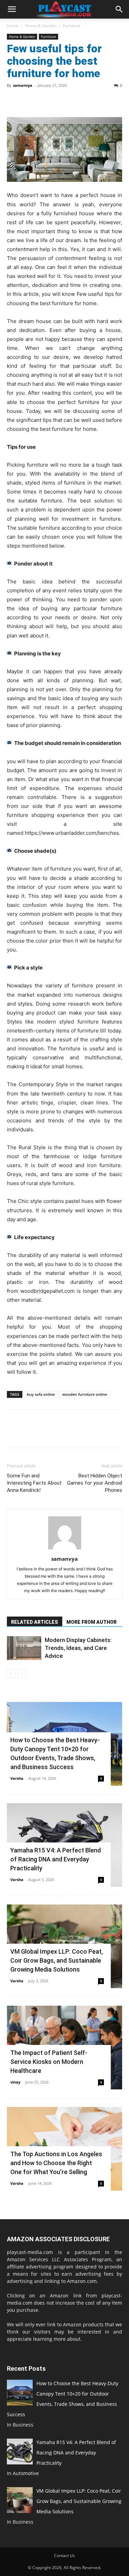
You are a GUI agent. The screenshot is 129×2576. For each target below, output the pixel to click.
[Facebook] (14, 101)
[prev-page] (11, 1674)
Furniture (72, 26)
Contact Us (64, 2556)
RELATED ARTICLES (35, 1622)
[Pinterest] (45, 101)
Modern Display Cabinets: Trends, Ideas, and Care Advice (78, 1648)
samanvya (23, 85)
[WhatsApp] (61, 101)
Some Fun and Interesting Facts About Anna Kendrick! (34, 1483)
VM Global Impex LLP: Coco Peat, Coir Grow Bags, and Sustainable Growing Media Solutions (57, 1960)
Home (13, 26)
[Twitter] (30, 101)
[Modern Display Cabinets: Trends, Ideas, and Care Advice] (24, 1648)
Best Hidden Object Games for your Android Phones (95, 1483)
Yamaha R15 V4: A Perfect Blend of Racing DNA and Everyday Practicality (56, 1859)
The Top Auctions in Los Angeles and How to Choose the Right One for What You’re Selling (56, 2163)
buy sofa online (41, 1394)
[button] (12, 9)
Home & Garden (41, 26)
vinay (15, 2082)
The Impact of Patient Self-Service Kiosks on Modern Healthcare (49, 2062)
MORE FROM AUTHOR (92, 1622)
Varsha (17, 1778)
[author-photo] (65, 1549)
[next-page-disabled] (22, 1674)
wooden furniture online (85, 1394)
